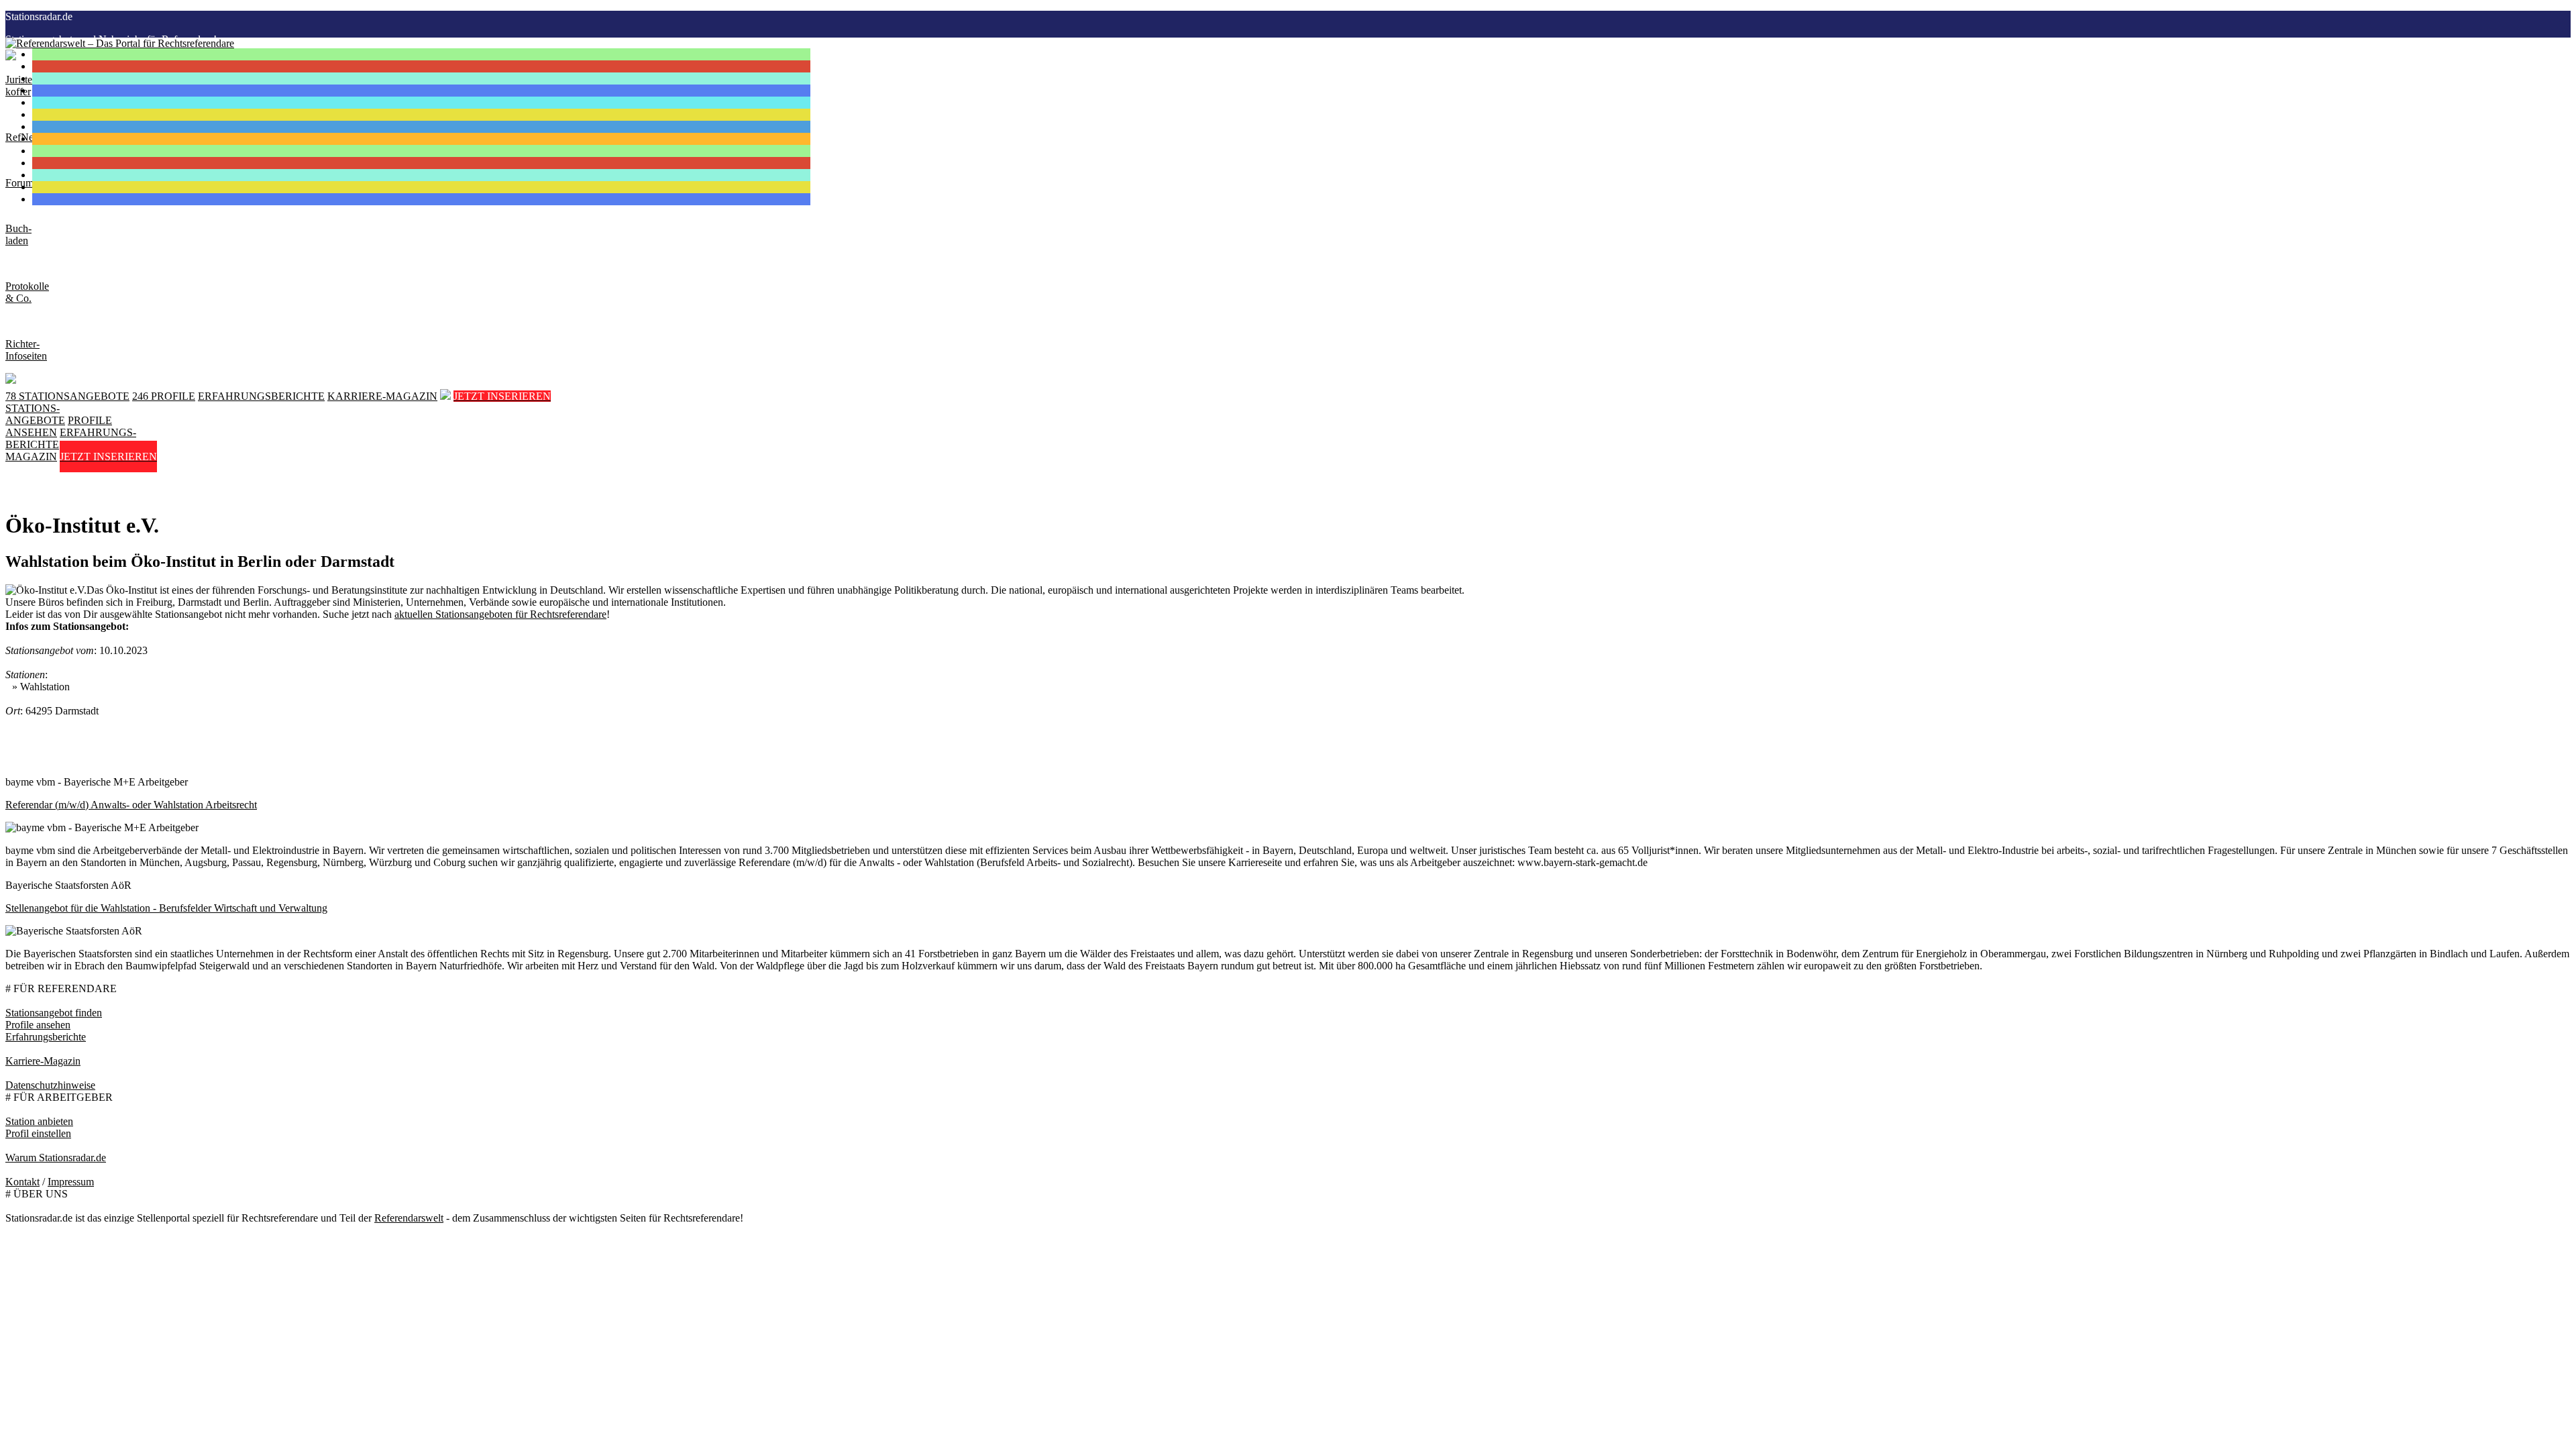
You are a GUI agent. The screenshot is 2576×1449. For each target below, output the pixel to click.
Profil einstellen (38, 1133)
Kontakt (22, 1182)
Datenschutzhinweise (50, 1085)
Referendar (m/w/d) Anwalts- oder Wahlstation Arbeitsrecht (131, 805)
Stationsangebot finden (54, 1013)
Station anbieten (39, 1121)
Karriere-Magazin (43, 1061)
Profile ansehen (38, 1025)
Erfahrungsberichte (46, 1037)
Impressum (71, 1182)
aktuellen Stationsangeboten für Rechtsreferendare (500, 614)
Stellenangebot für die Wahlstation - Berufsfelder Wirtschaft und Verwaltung (166, 908)
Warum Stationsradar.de (56, 1158)
